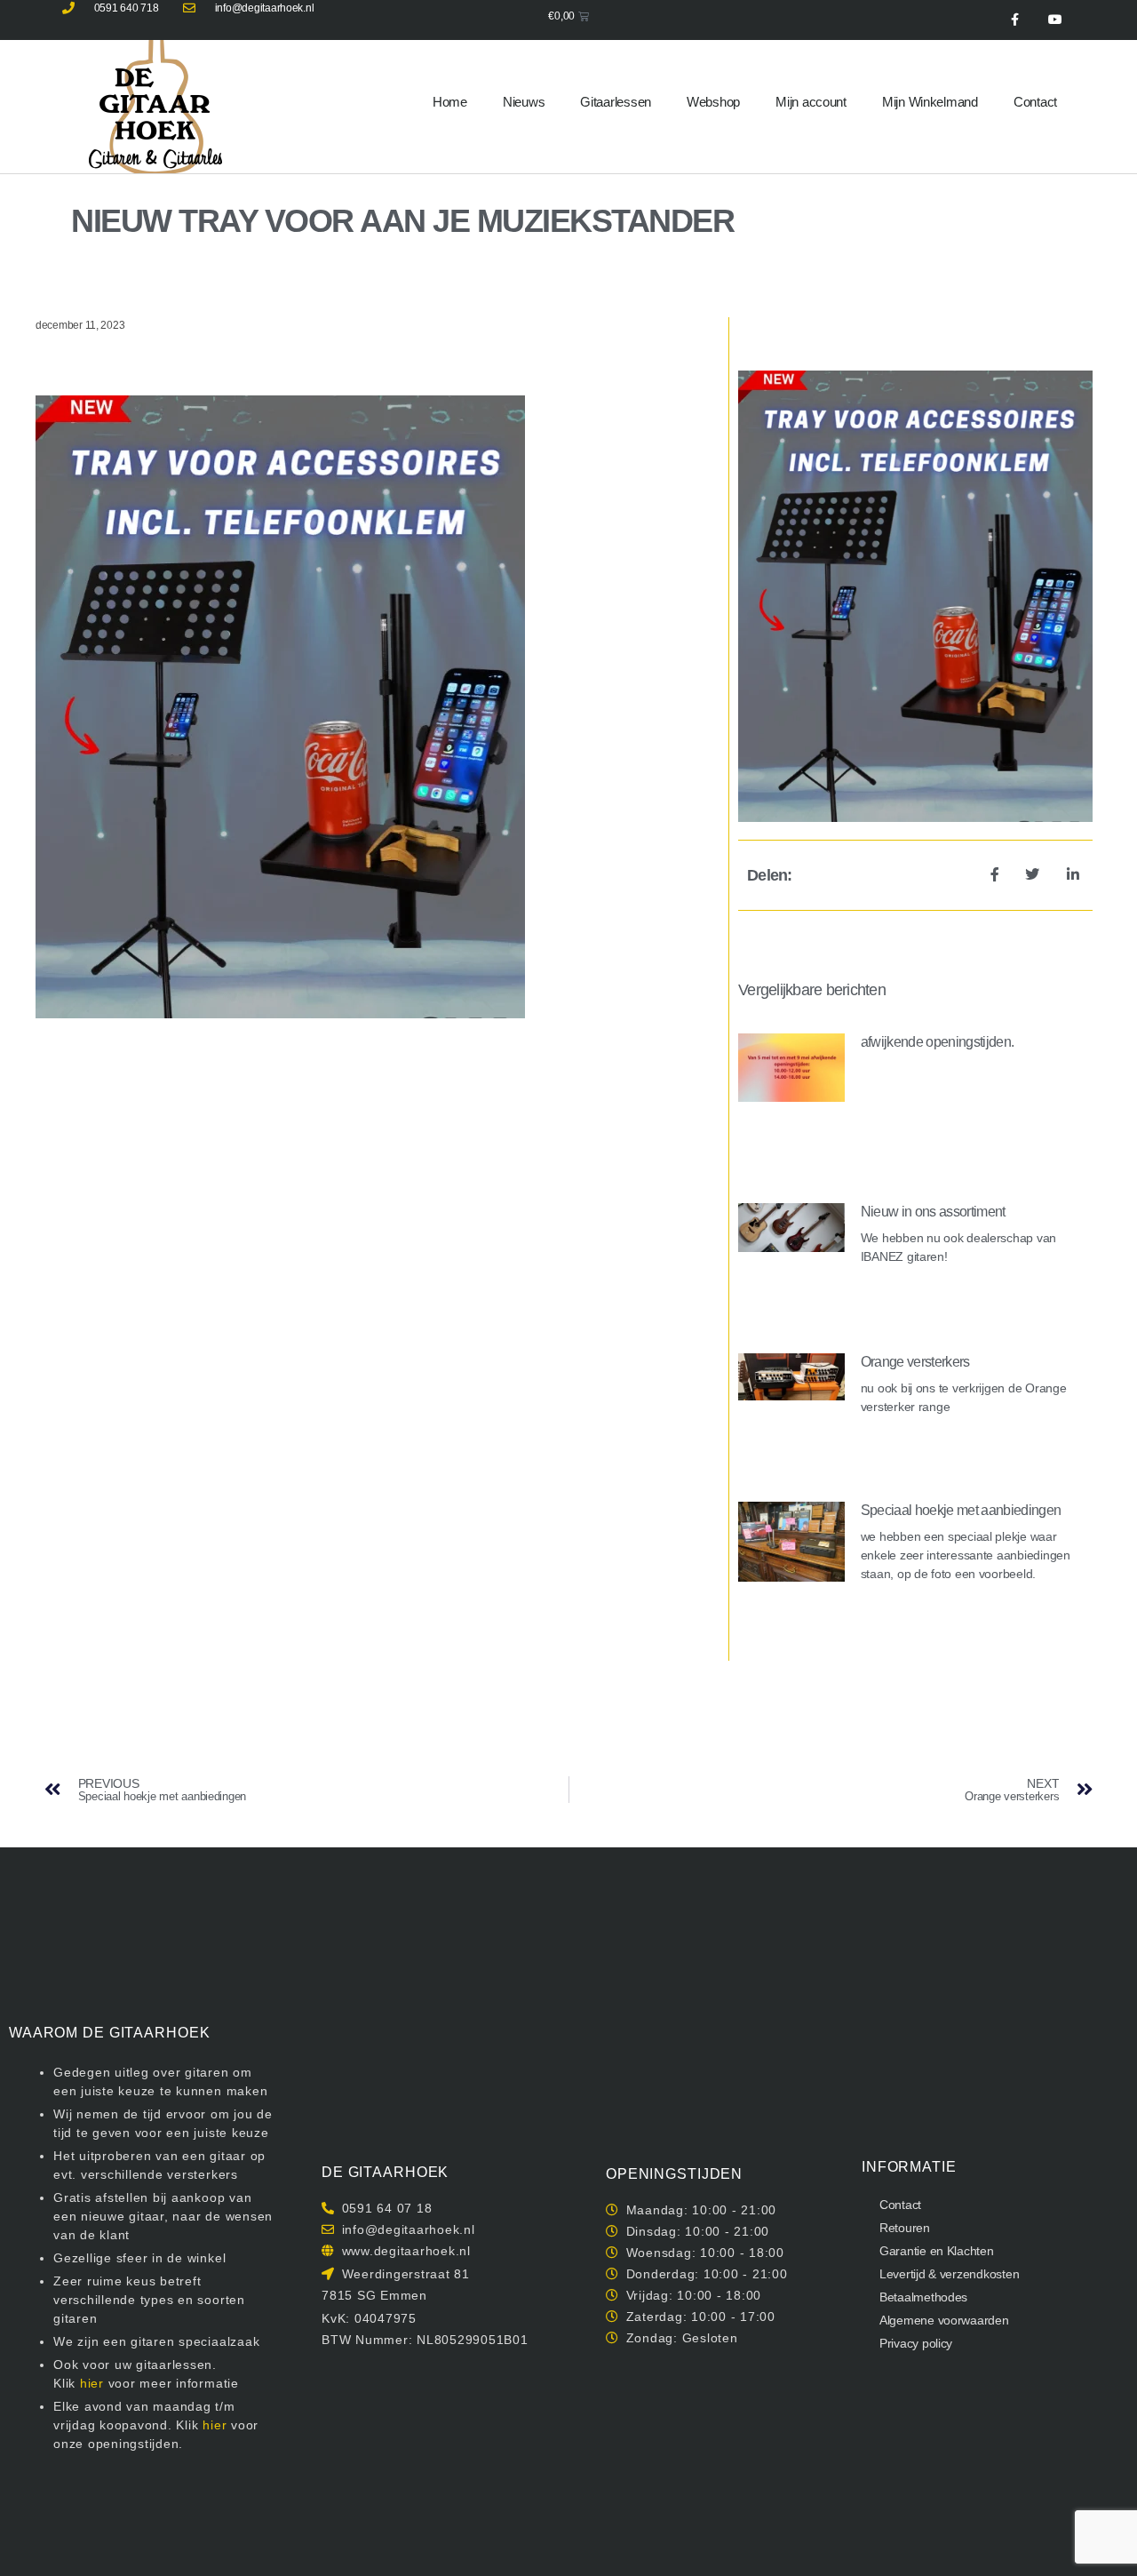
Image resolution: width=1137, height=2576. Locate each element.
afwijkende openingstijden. (938, 1042)
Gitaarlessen (616, 102)
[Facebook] (1015, 20)
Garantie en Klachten (937, 2251)
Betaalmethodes (923, 2297)
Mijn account (811, 102)
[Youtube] (1055, 20)
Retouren (905, 2228)
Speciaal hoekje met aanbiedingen (961, 1510)
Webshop (713, 102)
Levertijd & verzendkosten (949, 2274)
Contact (1035, 102)
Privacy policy (916, 2343)
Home (450, 102)
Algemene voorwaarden (944, 2320)
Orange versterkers (915, 1362)
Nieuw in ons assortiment (933, 1212)
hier (92, 2383)
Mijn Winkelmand (930, 102)
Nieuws (524, 102)
